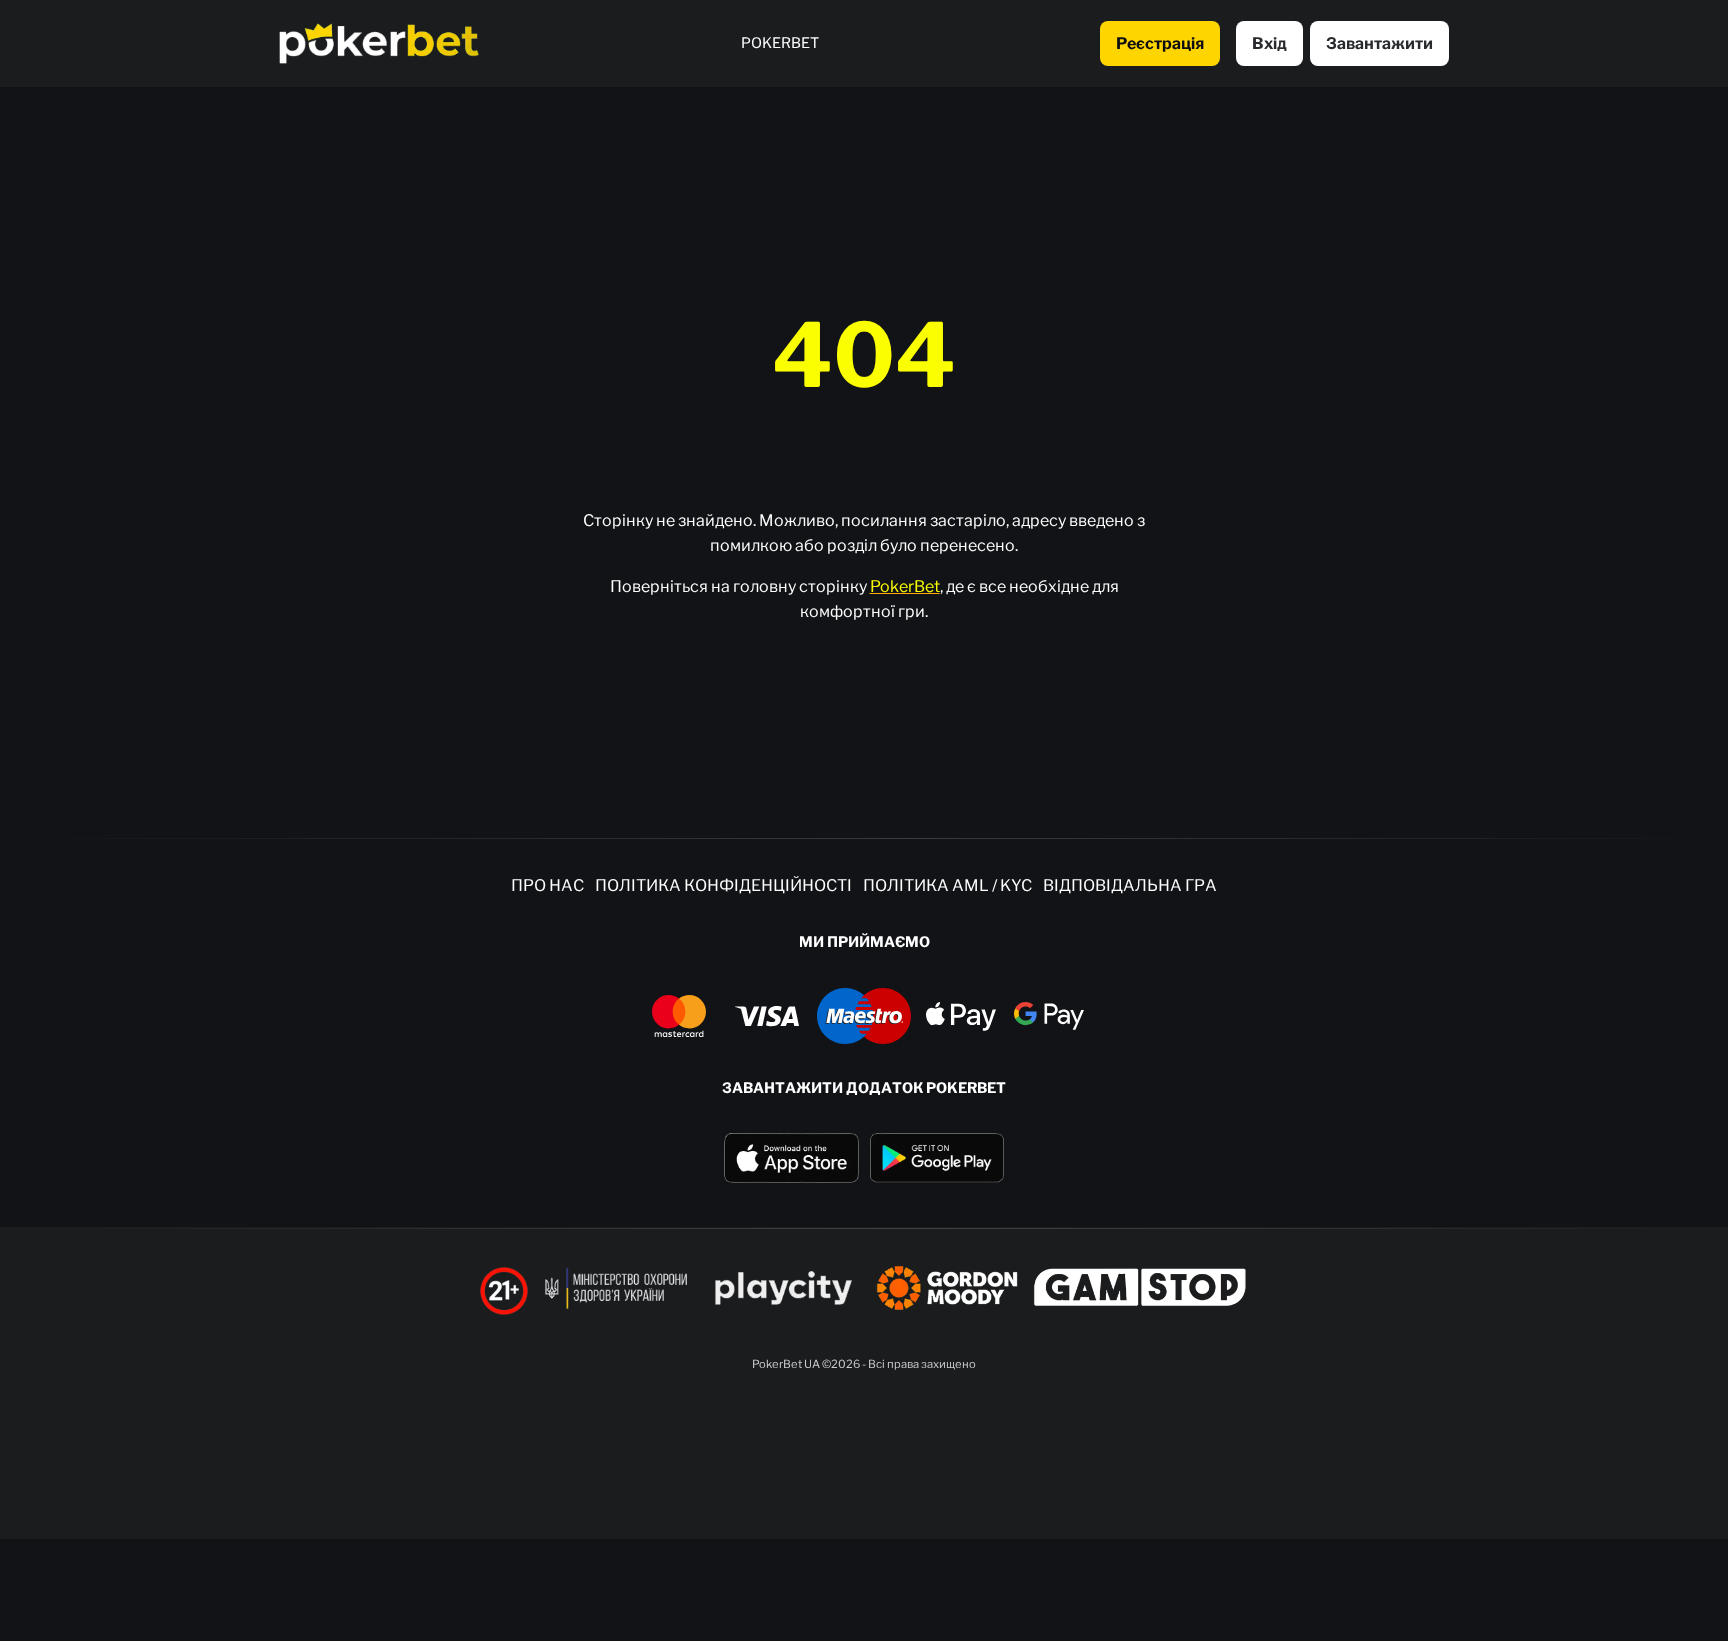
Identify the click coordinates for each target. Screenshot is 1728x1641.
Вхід (1269, 43)
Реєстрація (1160, 43)
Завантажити (1379, 43)
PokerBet (905, 586)
